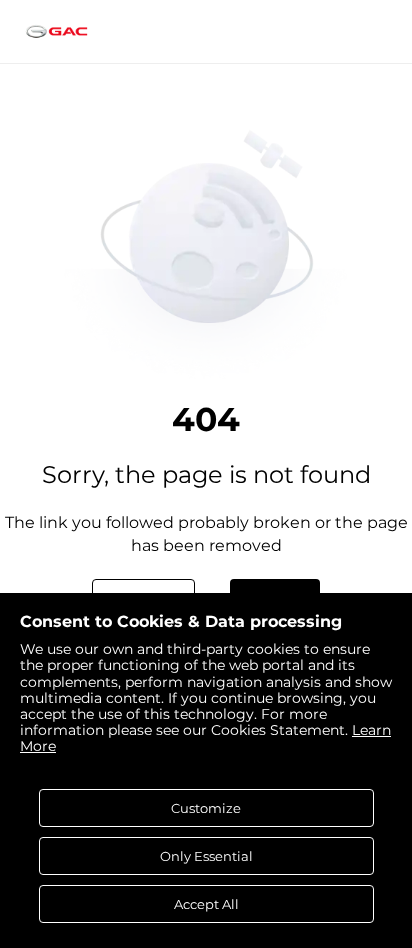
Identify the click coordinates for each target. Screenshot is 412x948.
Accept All (206, 904)
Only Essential (206, 856)
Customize (206, 808)
